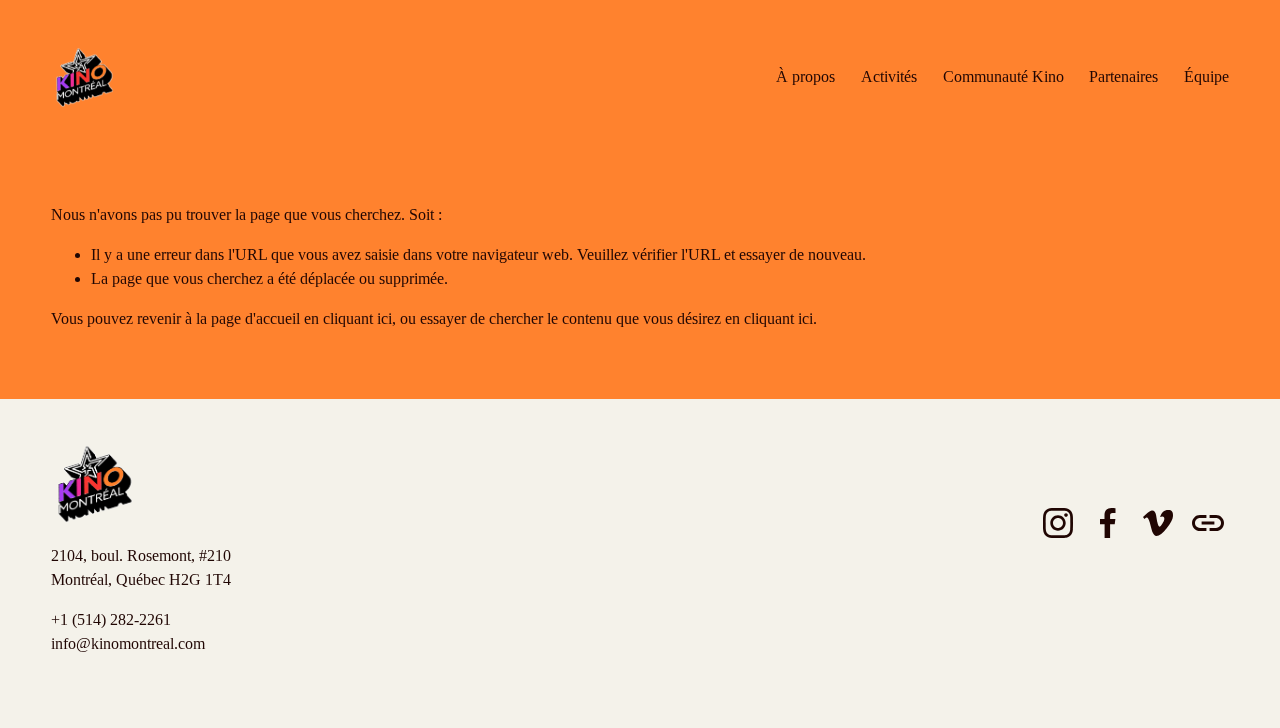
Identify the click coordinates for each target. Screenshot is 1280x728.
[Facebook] (1108, 523)
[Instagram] (1058, 523)
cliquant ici (357, 318)
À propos (805, 76)
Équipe (1206, 76)
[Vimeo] (1158, 523)
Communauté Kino (1003, 76)
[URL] (1208, 523)
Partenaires (1123, 76)
